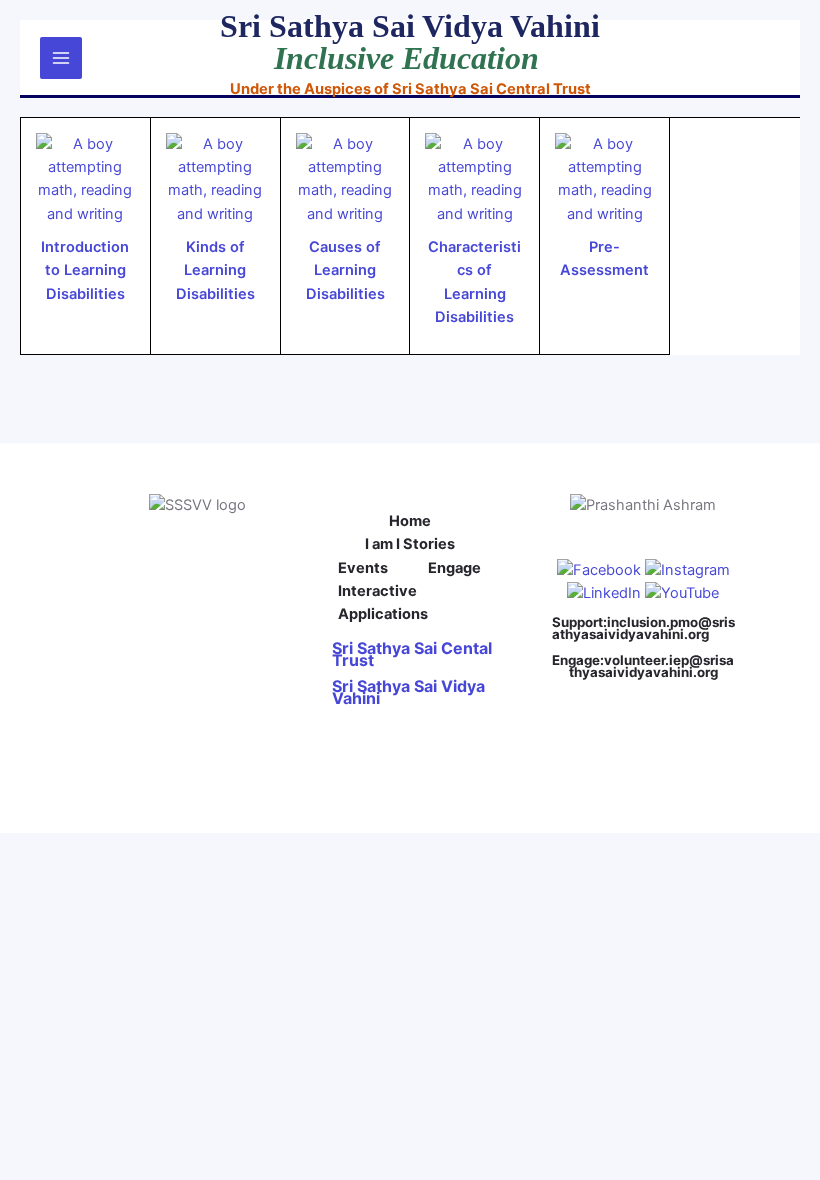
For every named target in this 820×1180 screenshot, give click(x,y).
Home (410, 521)
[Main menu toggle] (61, 58)
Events (363, 568)
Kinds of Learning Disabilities (215, 270)
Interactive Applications (383, 602)
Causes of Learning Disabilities (345, 270)
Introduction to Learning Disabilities (85, 270)
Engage (454, 568)
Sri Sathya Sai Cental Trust (412, 654)
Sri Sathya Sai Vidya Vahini (408, 692)
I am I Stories (410, 544)
